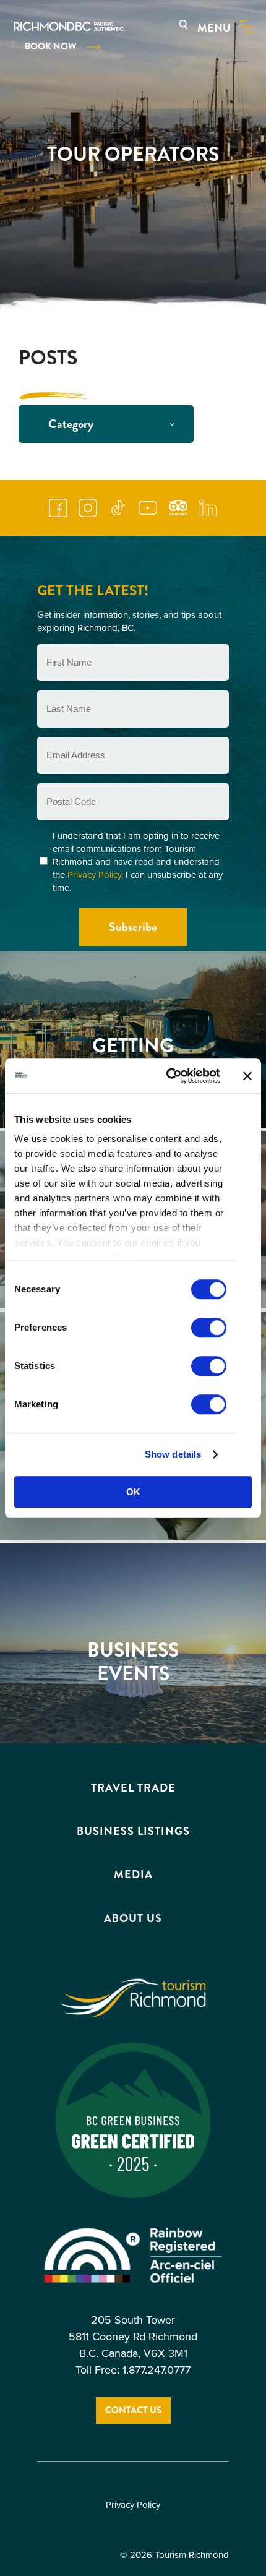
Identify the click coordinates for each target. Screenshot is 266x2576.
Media (133, 1875)
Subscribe (133, 927)
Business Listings (133, 1832)
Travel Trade (133, 1788)
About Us (133, 1918)
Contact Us (133, 2411)
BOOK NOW (50, 46)
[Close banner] (247, 1076)
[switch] (209, 1328)
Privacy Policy (94, 875)
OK (133, 1492)
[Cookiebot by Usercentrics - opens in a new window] (167, 1076)
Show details (173, 1454)
